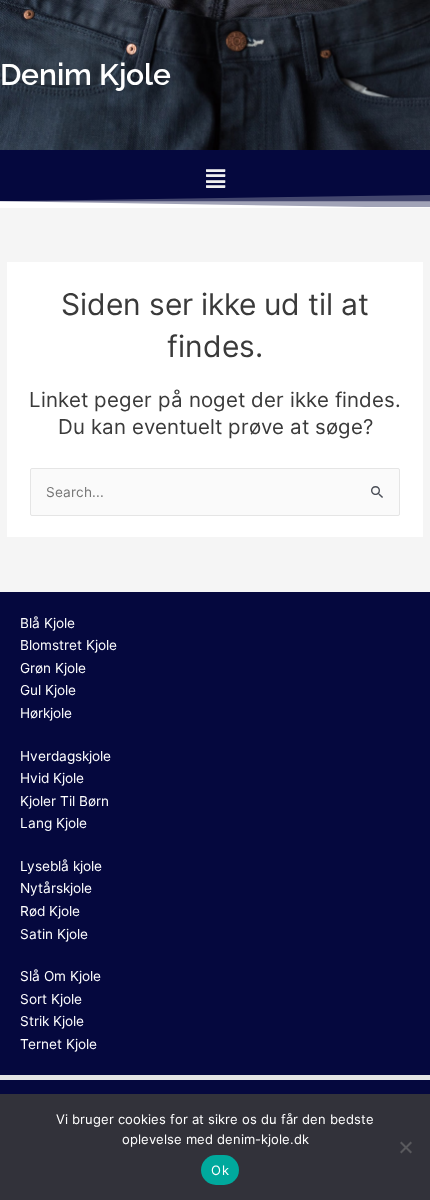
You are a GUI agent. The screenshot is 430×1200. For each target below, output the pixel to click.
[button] (215, 178)
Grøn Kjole (53, 668)
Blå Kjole (47, 623)
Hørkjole (46, 713)
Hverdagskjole (65, 756)
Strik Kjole (52, 1021)
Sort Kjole (51, 999)
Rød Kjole (50, 911)
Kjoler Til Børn (64, 801)
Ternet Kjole (58, 1044)
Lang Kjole (53, 823)
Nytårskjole (56, 888)
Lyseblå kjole (61, 866)
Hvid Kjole (52, 778)
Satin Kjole (54, 934)
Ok (220, 1170)
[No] (405, 1147)
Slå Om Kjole (60, 976)
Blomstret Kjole (68, 645)
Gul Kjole (48, 690)
